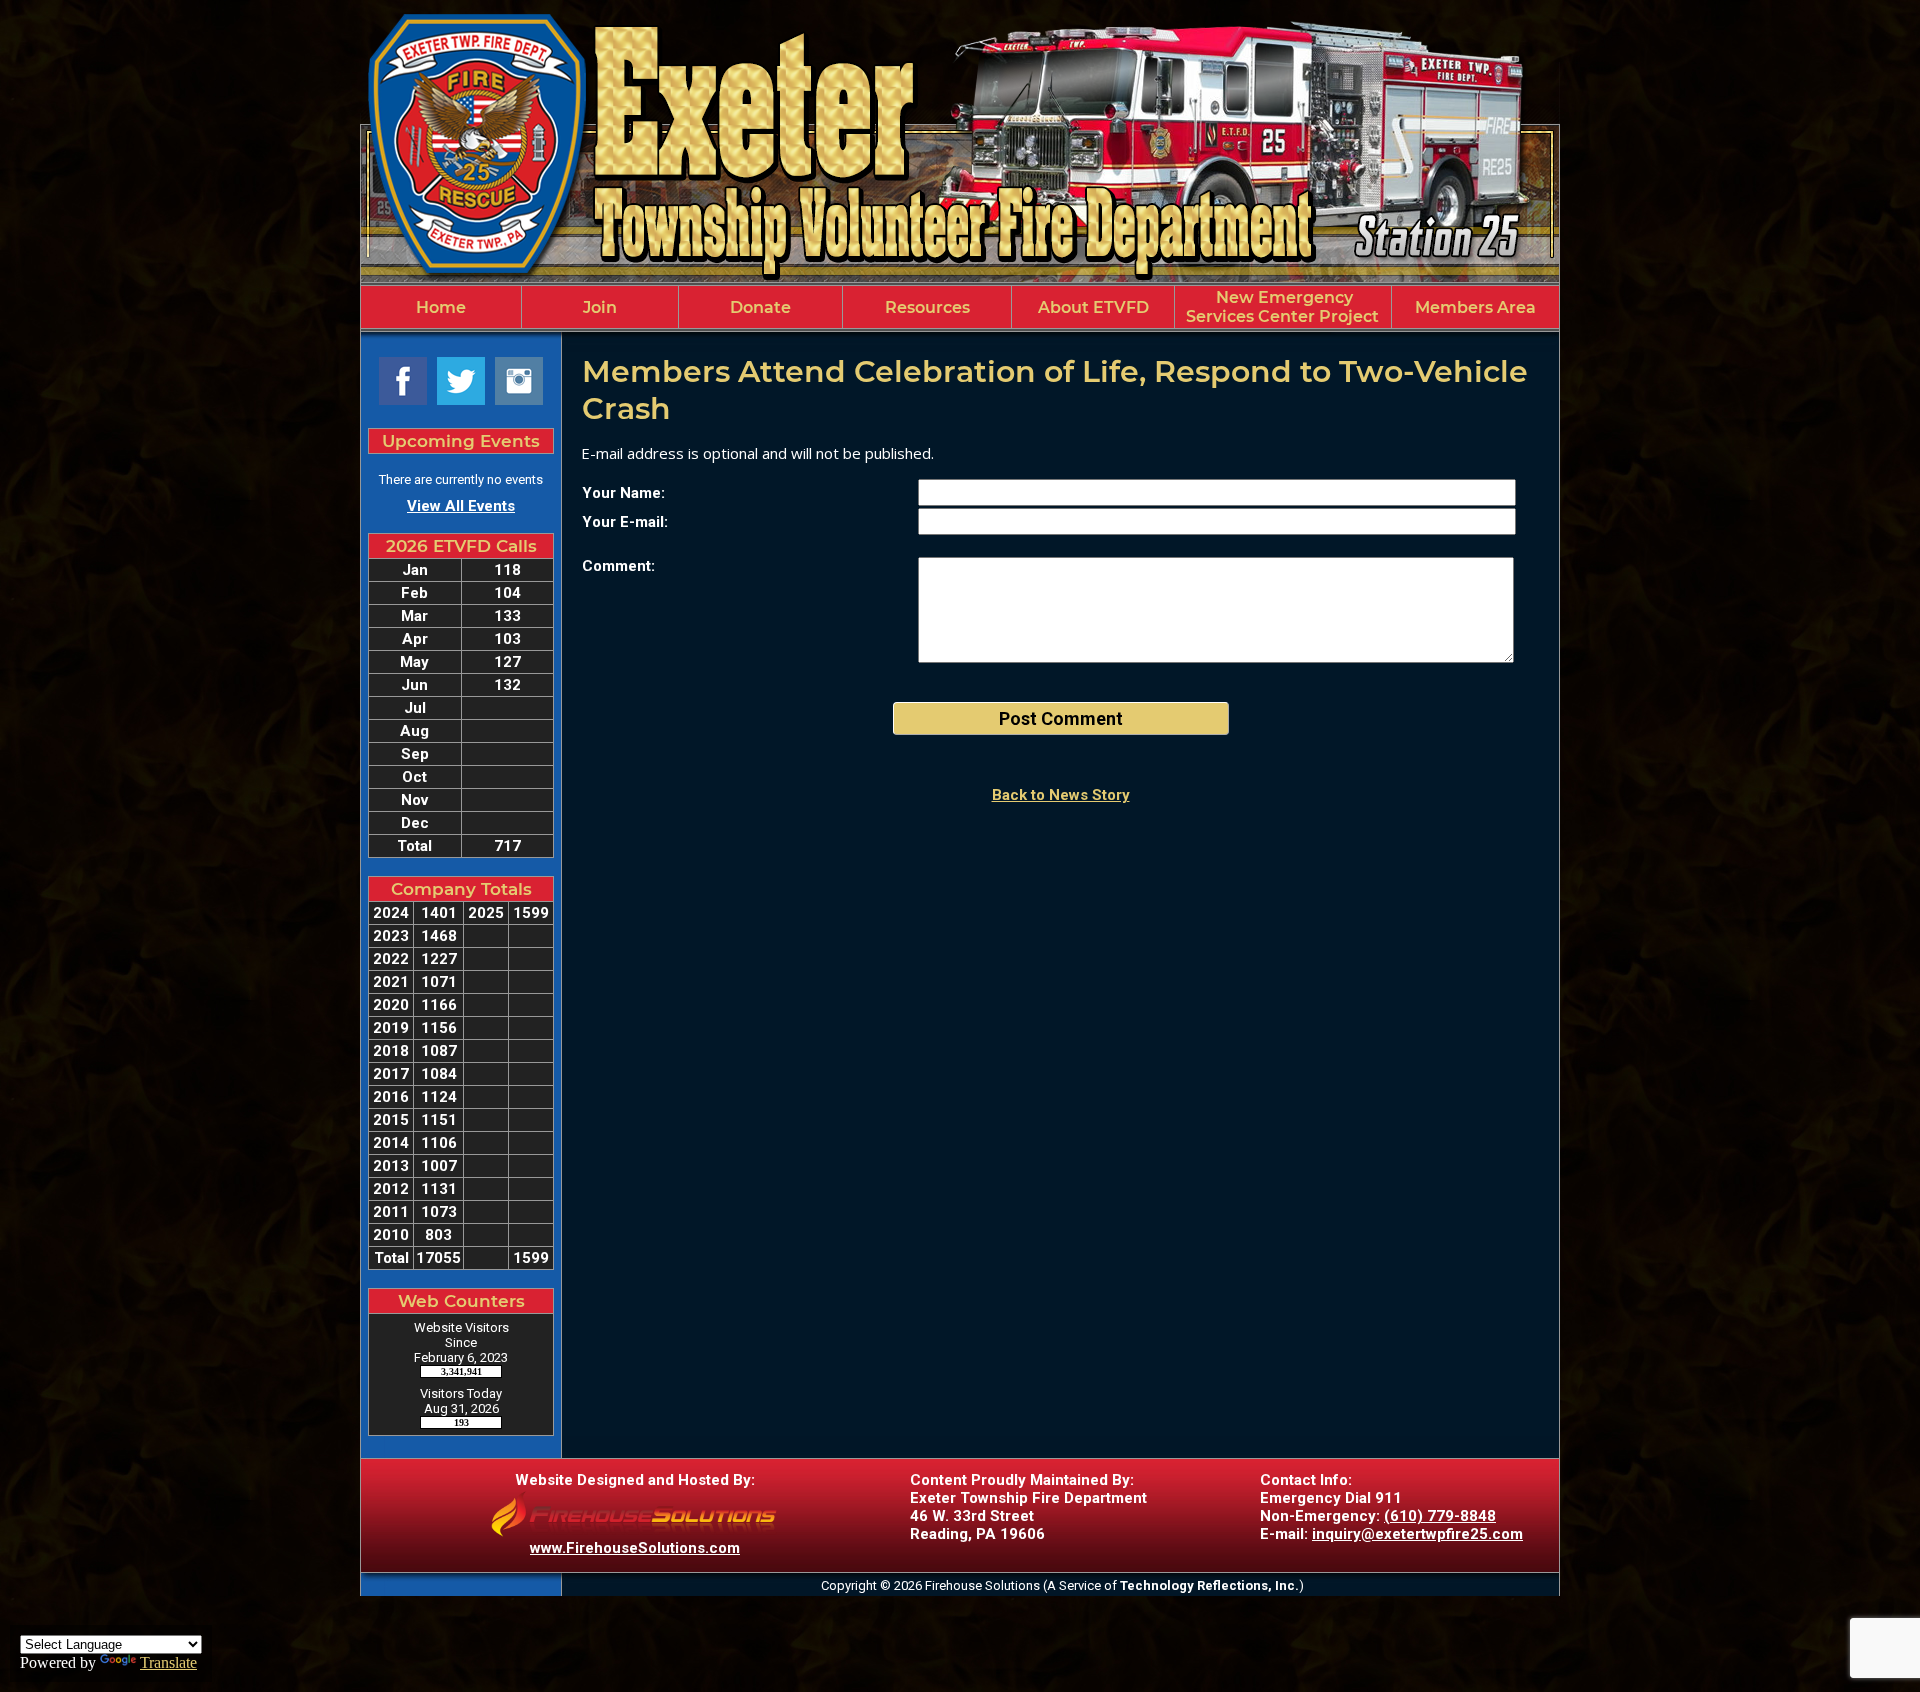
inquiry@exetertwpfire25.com (1417, 1534)
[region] (960, 307)
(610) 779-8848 (1440, 1516)
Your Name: (623, 493)
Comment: (618, 566)
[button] (600, 307)
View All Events (461, 506)
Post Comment (1061, 718)
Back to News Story (1061, 795)
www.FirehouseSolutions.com (635, 1548)
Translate (168, 1662)
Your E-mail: (625, 522)
